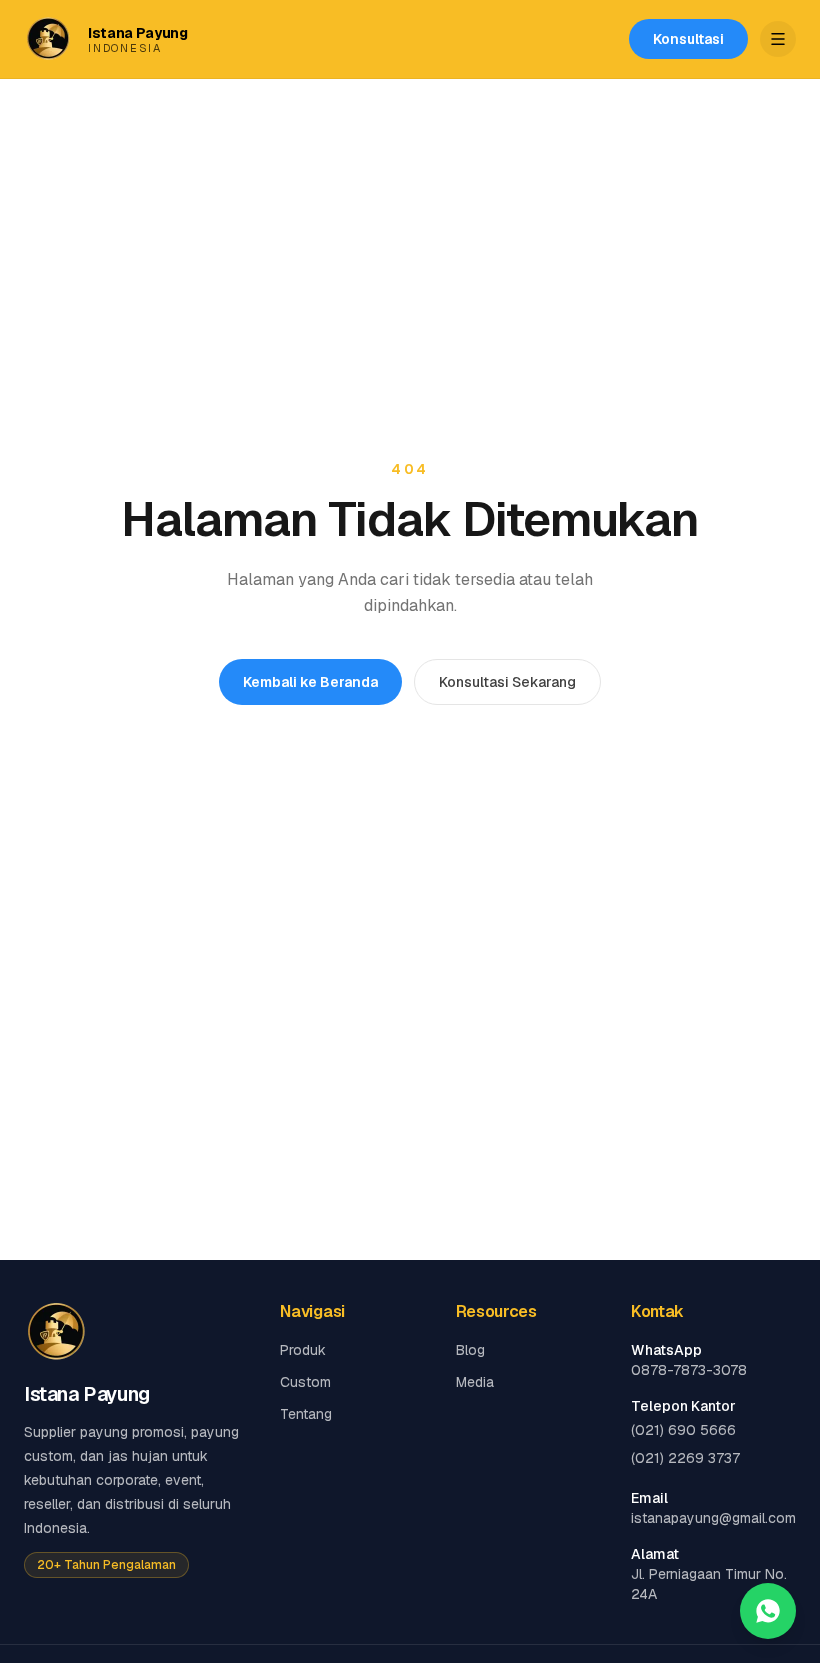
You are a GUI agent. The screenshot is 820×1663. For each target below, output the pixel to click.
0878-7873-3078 (689, 1370)
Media (475, 1382)
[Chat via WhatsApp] (768, 1611)
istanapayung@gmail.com (713, 1518)
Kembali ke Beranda (310, 682)
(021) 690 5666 (683, 1430)
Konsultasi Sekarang (507, 682)
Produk (303, 1350)
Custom (305, 1382)
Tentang (306, 1414)
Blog (470, 1350)
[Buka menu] (778, 39)
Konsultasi (688, 39)
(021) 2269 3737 (685, 1458)
